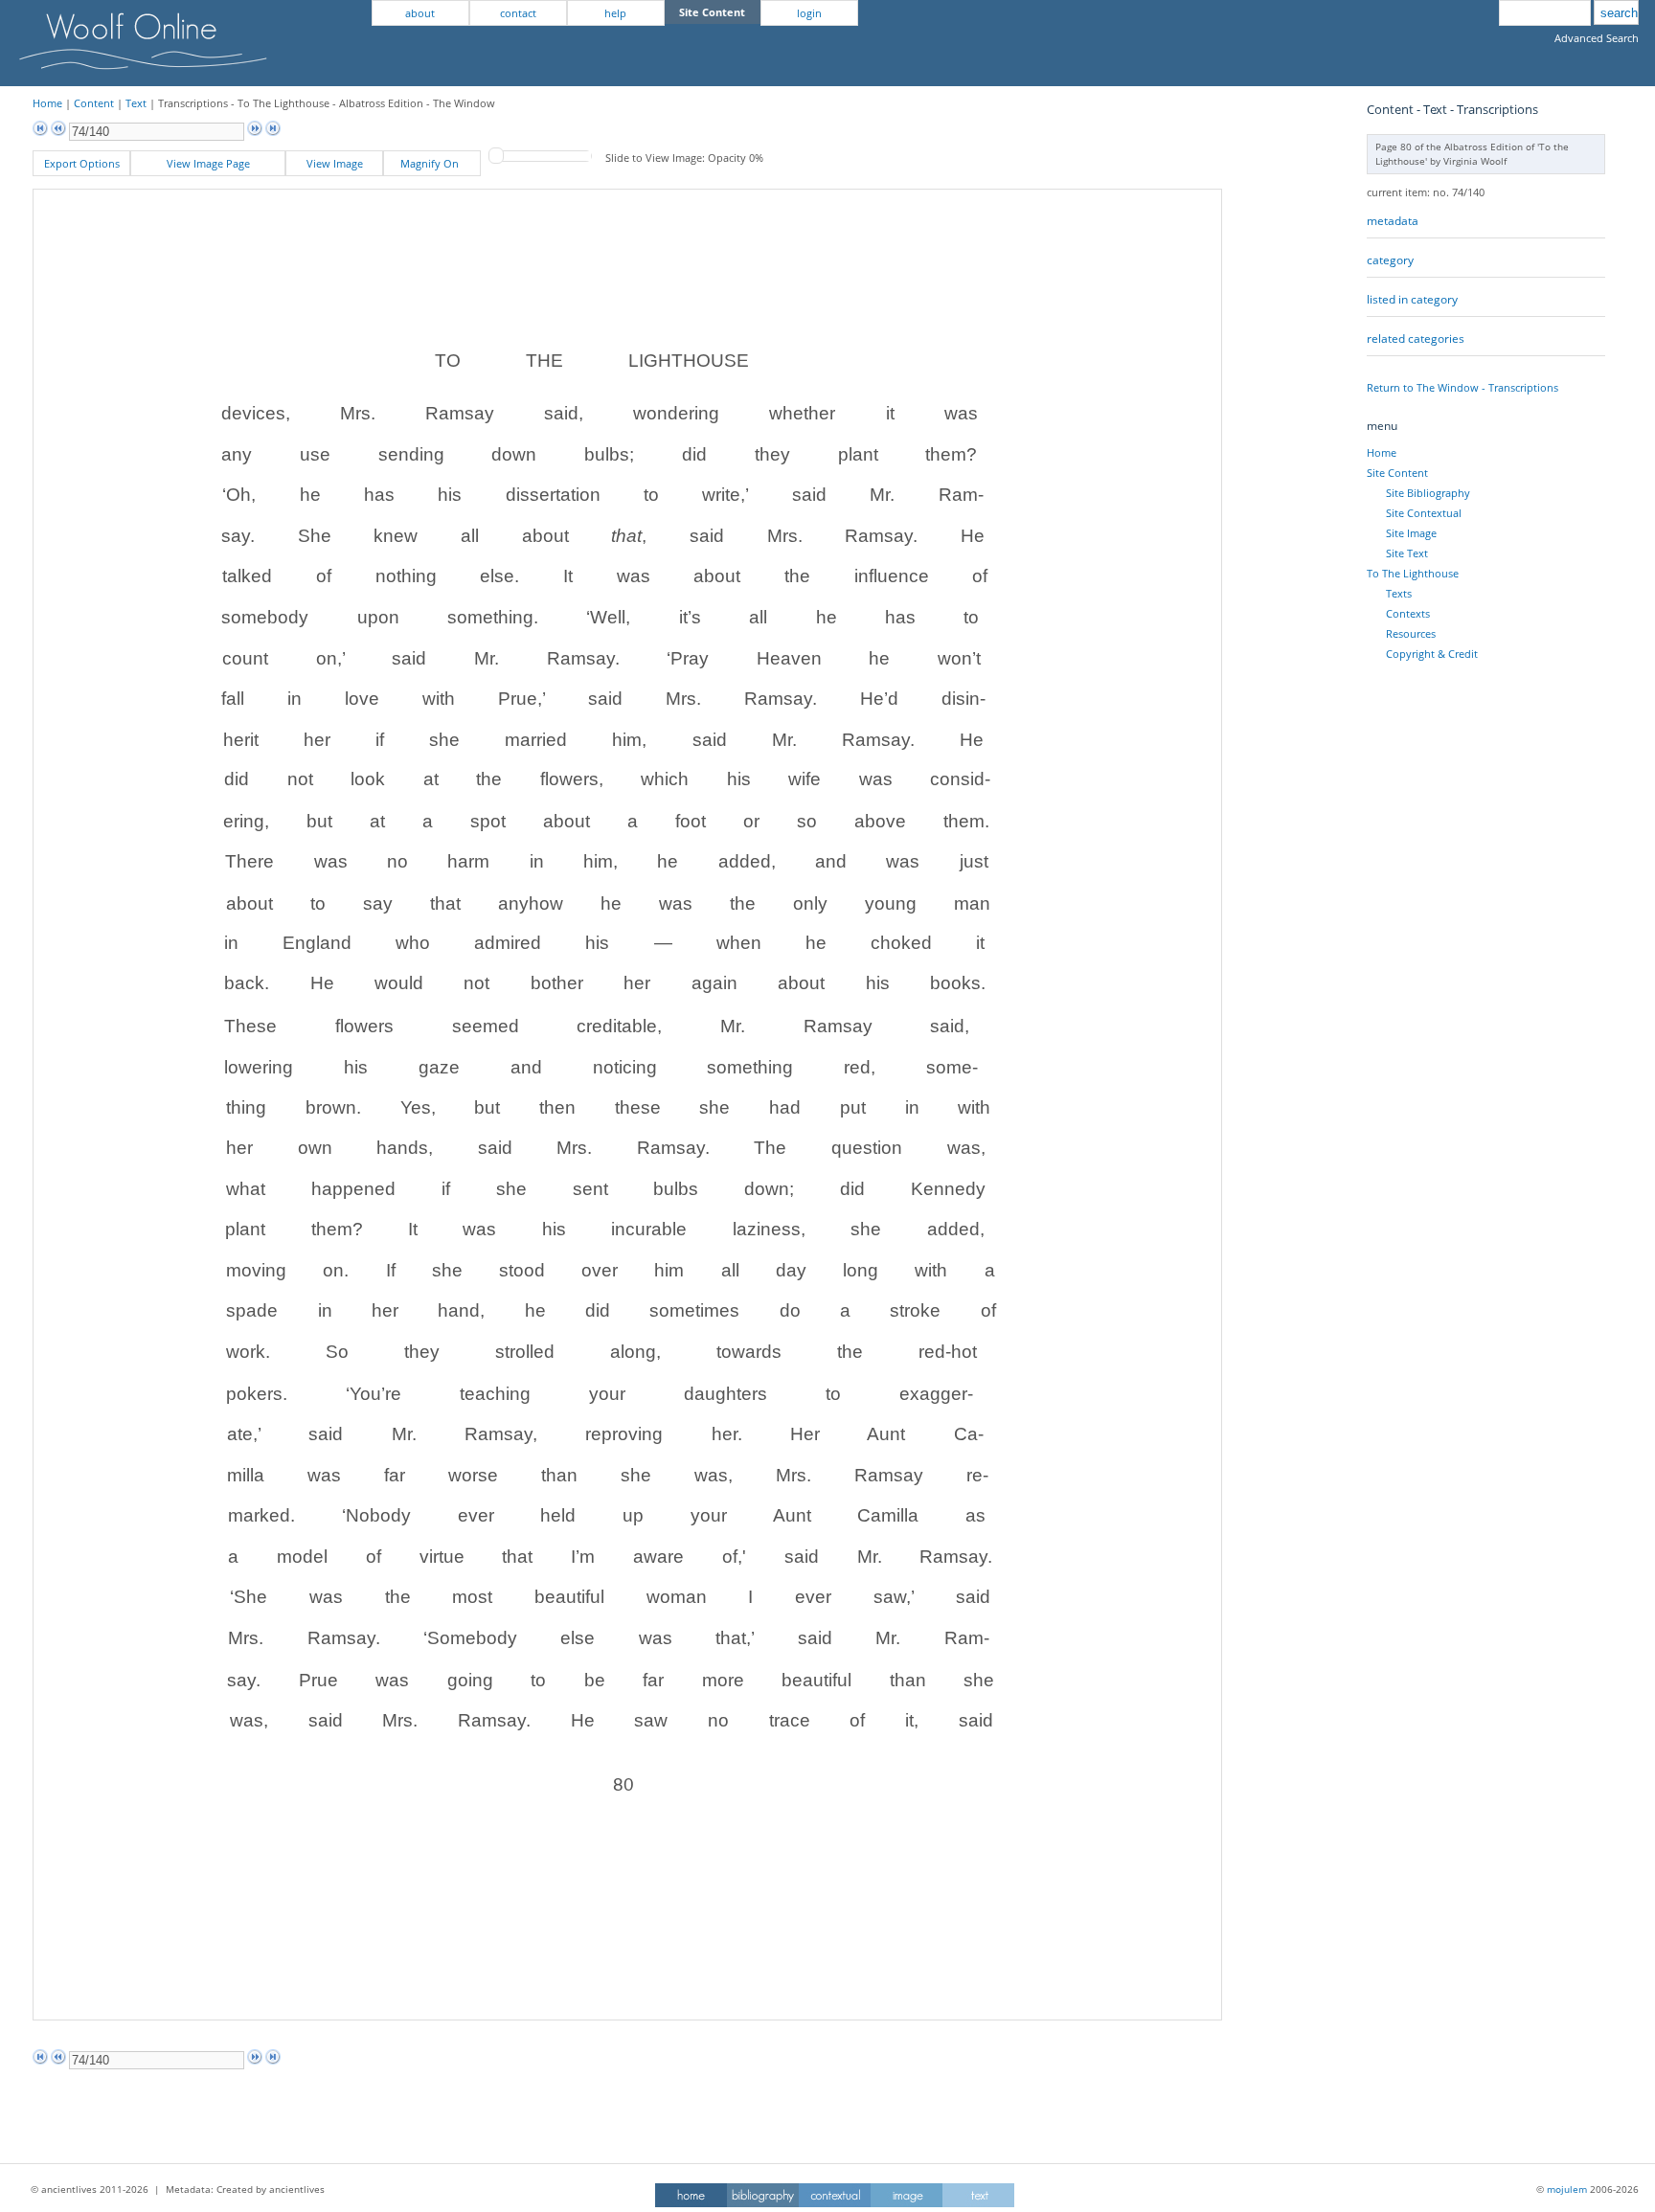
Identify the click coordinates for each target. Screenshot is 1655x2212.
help (615, 13)
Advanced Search (1597, 38)
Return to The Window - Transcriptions (1462, 387)
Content (94, 103)
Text (136, 103)
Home (47, 103)
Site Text (1407, 553)
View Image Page (208, 163)
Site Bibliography (1428, 493)
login (809, 13)
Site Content (1397, 473)
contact (518, 13)
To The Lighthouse (1413, 573)
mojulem (1567, 2189)
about (420, 13)
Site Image (1411, 533)
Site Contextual (1424, 513)
